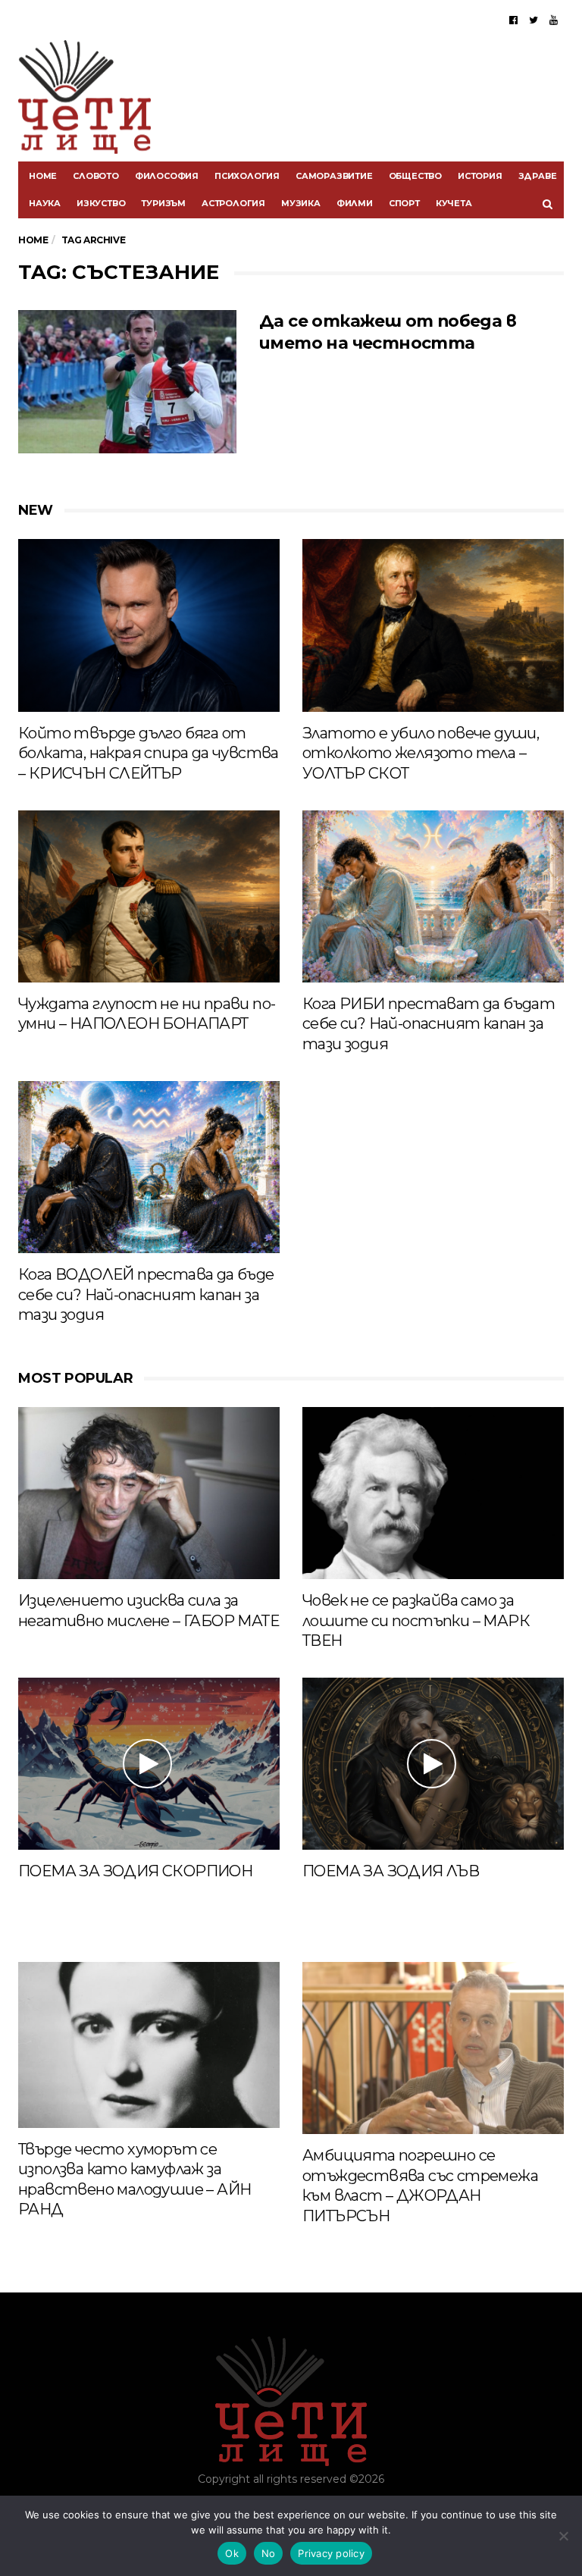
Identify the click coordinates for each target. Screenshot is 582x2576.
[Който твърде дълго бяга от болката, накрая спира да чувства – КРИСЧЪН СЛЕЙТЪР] (149, 625)
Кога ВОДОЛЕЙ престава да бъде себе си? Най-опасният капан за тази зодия (146, 1294)
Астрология (233, 203)
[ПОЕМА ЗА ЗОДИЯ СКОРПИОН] (149, 1764)
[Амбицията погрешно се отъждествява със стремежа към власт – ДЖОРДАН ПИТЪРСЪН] (433, 2048)
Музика (301, 203)
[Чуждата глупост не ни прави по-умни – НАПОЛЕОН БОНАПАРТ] (149, 896)
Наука (45, 203)
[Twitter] (533, 20)
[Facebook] (513, 20)
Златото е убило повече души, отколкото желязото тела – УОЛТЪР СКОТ (421, 753)
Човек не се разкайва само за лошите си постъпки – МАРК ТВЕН (416, 1620)
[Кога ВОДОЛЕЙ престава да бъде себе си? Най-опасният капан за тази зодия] (149, 1167)
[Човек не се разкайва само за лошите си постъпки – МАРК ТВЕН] (433, 1493)
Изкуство (101, 203)
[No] (563, 2536)
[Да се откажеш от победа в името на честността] (127, 382)
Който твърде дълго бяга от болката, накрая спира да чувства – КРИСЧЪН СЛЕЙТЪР (149, 753)
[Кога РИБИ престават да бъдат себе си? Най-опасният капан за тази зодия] (433, 896)
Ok (232, 2553)
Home (43, 176)
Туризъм (163, 203)
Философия (167, 176)
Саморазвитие (334, 176)
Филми (355, 203)
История (480, 176)
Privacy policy (331, 2553)
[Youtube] (554, 20)
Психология (247, 176)
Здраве (538, 176)
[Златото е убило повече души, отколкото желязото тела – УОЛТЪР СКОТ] (433, 625)
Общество (415, 176)
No (269, 2553)
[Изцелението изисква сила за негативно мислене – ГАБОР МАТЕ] (149, 1493)
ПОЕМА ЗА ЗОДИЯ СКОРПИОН (135, 1871)
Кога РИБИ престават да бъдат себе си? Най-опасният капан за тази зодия (429, 1024)
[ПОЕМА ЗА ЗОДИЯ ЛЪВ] (433, 1764)
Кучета (454, 203)
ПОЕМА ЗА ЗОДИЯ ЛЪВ (391, 1871)
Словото (96, 176)
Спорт (404, 203)
